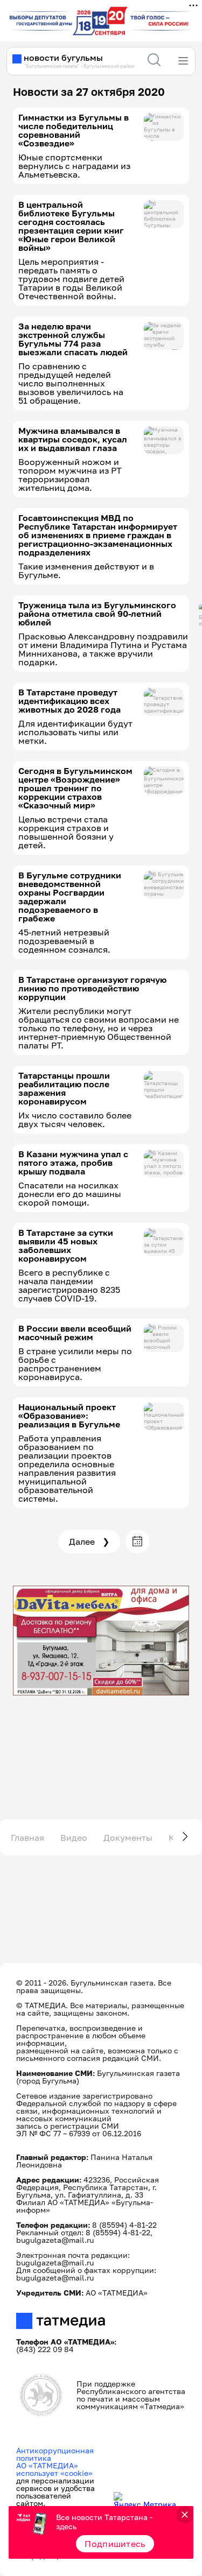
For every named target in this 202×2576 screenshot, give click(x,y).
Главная (27, 1838)
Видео (74, 1838)
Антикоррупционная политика (55, 2454)
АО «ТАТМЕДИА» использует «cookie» (54, 2469)
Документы (128, 1838)
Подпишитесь (115, 2544)
